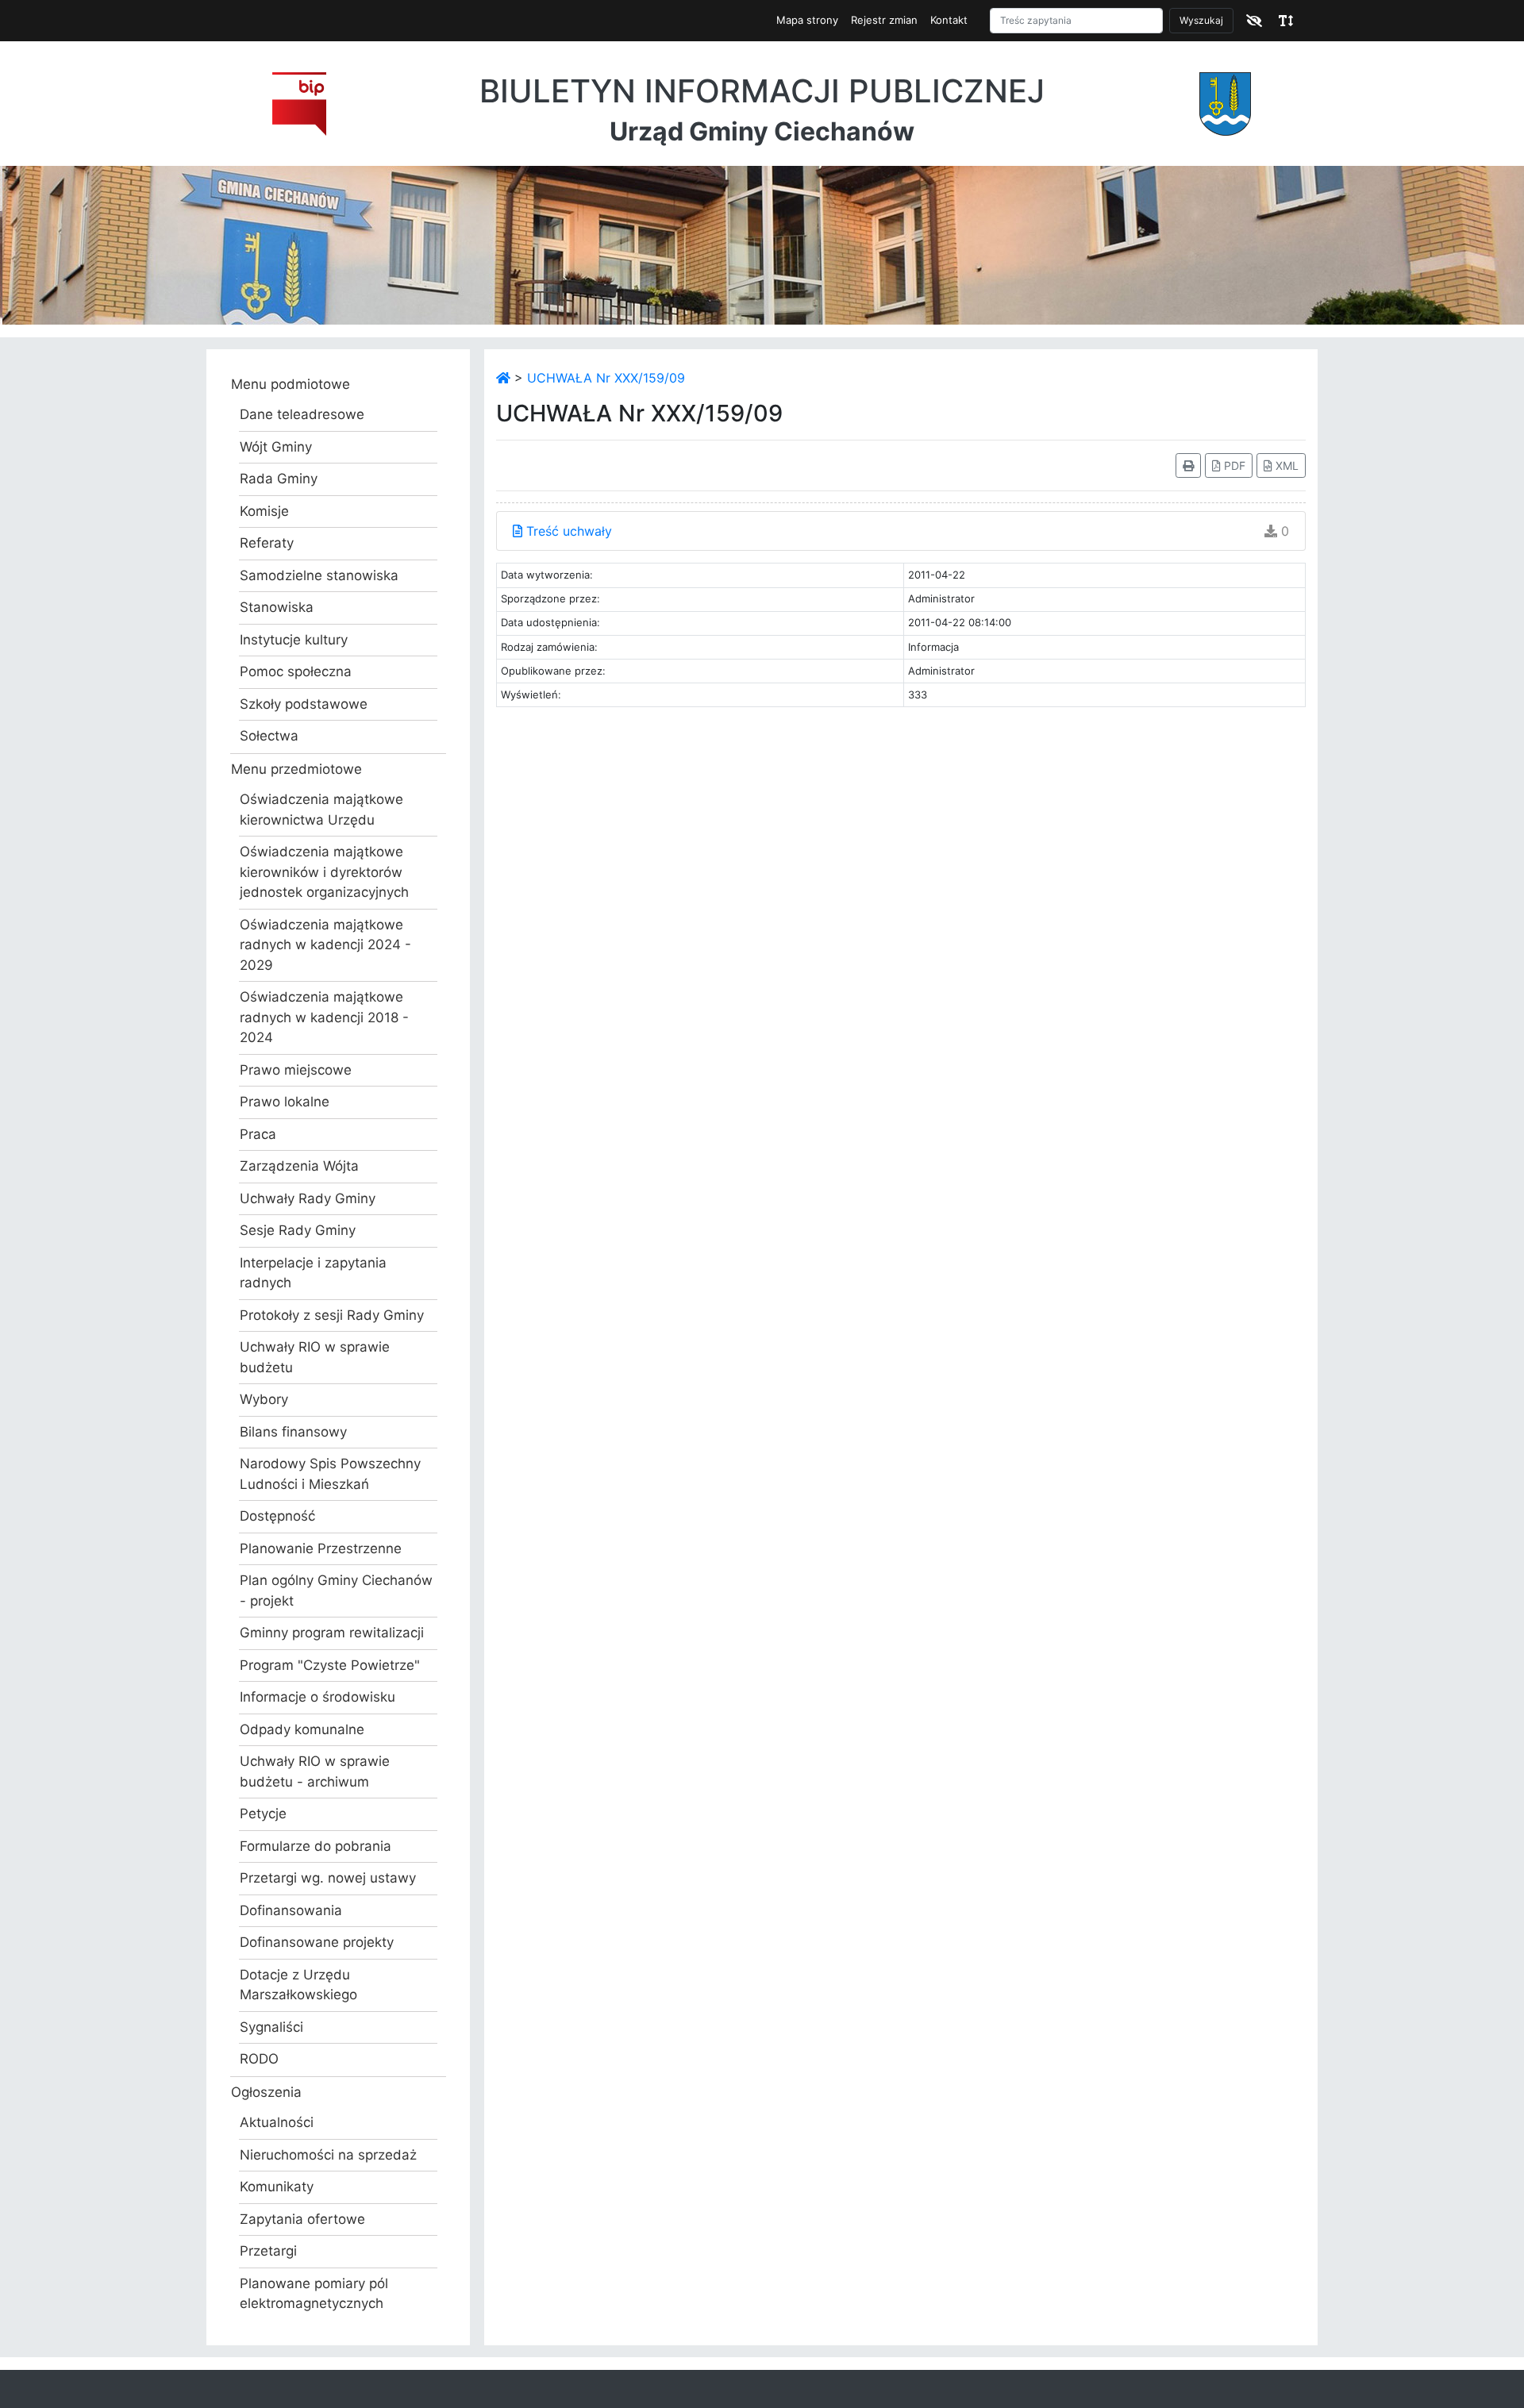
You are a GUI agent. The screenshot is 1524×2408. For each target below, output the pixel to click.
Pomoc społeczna (296, 671)
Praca (258, 1134)
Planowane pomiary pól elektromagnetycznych (314, 2294)
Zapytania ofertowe (302, 2219)
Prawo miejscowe (296, 1070)
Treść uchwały (567, 531)
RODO (259, 2059)
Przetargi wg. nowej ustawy (328, 1878)
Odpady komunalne (302, 1729)
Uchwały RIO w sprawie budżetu (315, 1357)
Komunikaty (277, 2187)
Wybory (264, 1399)
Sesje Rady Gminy (298, 1230)
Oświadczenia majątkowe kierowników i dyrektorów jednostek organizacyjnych (324, 872)
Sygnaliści (271, 2027)
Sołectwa (269, 736)
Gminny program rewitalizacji (332, 1633)
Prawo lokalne (285, 1102)
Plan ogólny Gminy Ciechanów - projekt (336, 1591)
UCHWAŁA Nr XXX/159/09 (606, 378)
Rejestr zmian (884, 20)
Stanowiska (277, 607)
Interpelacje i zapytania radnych (313, 1273)
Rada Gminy (279, 479)
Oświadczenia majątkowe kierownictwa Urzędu (321, 810)
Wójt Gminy (276, 447)
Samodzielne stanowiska (319, 575)
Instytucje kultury (294, 640)
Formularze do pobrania (316, 1846)
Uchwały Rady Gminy (308, 1198)
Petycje (263, 1814)
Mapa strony (807, 20)
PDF (1233, 465)
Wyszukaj (1201, 20)
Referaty (267, 543)
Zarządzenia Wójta (299, 1166)
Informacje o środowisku (317, 1697)
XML (1285, 465)
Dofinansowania (291, 1910)
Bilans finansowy (293, 1432)
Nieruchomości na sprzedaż (328, 2155)
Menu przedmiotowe (296, 769)
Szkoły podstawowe (304, 704)
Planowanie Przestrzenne (321, 1548)
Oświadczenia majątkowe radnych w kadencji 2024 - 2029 (325, 945)
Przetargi (268, 2251)
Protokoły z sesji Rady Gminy (332, 1315)
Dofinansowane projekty (317, 1942)
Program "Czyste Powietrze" (330, 1665)
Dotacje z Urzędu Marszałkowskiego (298, 1985)
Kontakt (949, 20)
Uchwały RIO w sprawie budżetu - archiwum (315, 1771)
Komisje (264, 511)
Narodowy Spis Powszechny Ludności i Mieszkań (330, 1474)
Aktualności (277, 2122)
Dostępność (277, 1516)
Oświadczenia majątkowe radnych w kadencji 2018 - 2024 (324, 1017)
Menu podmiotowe (291, 384)
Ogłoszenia (266, 2092)
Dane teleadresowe (302, 414)
